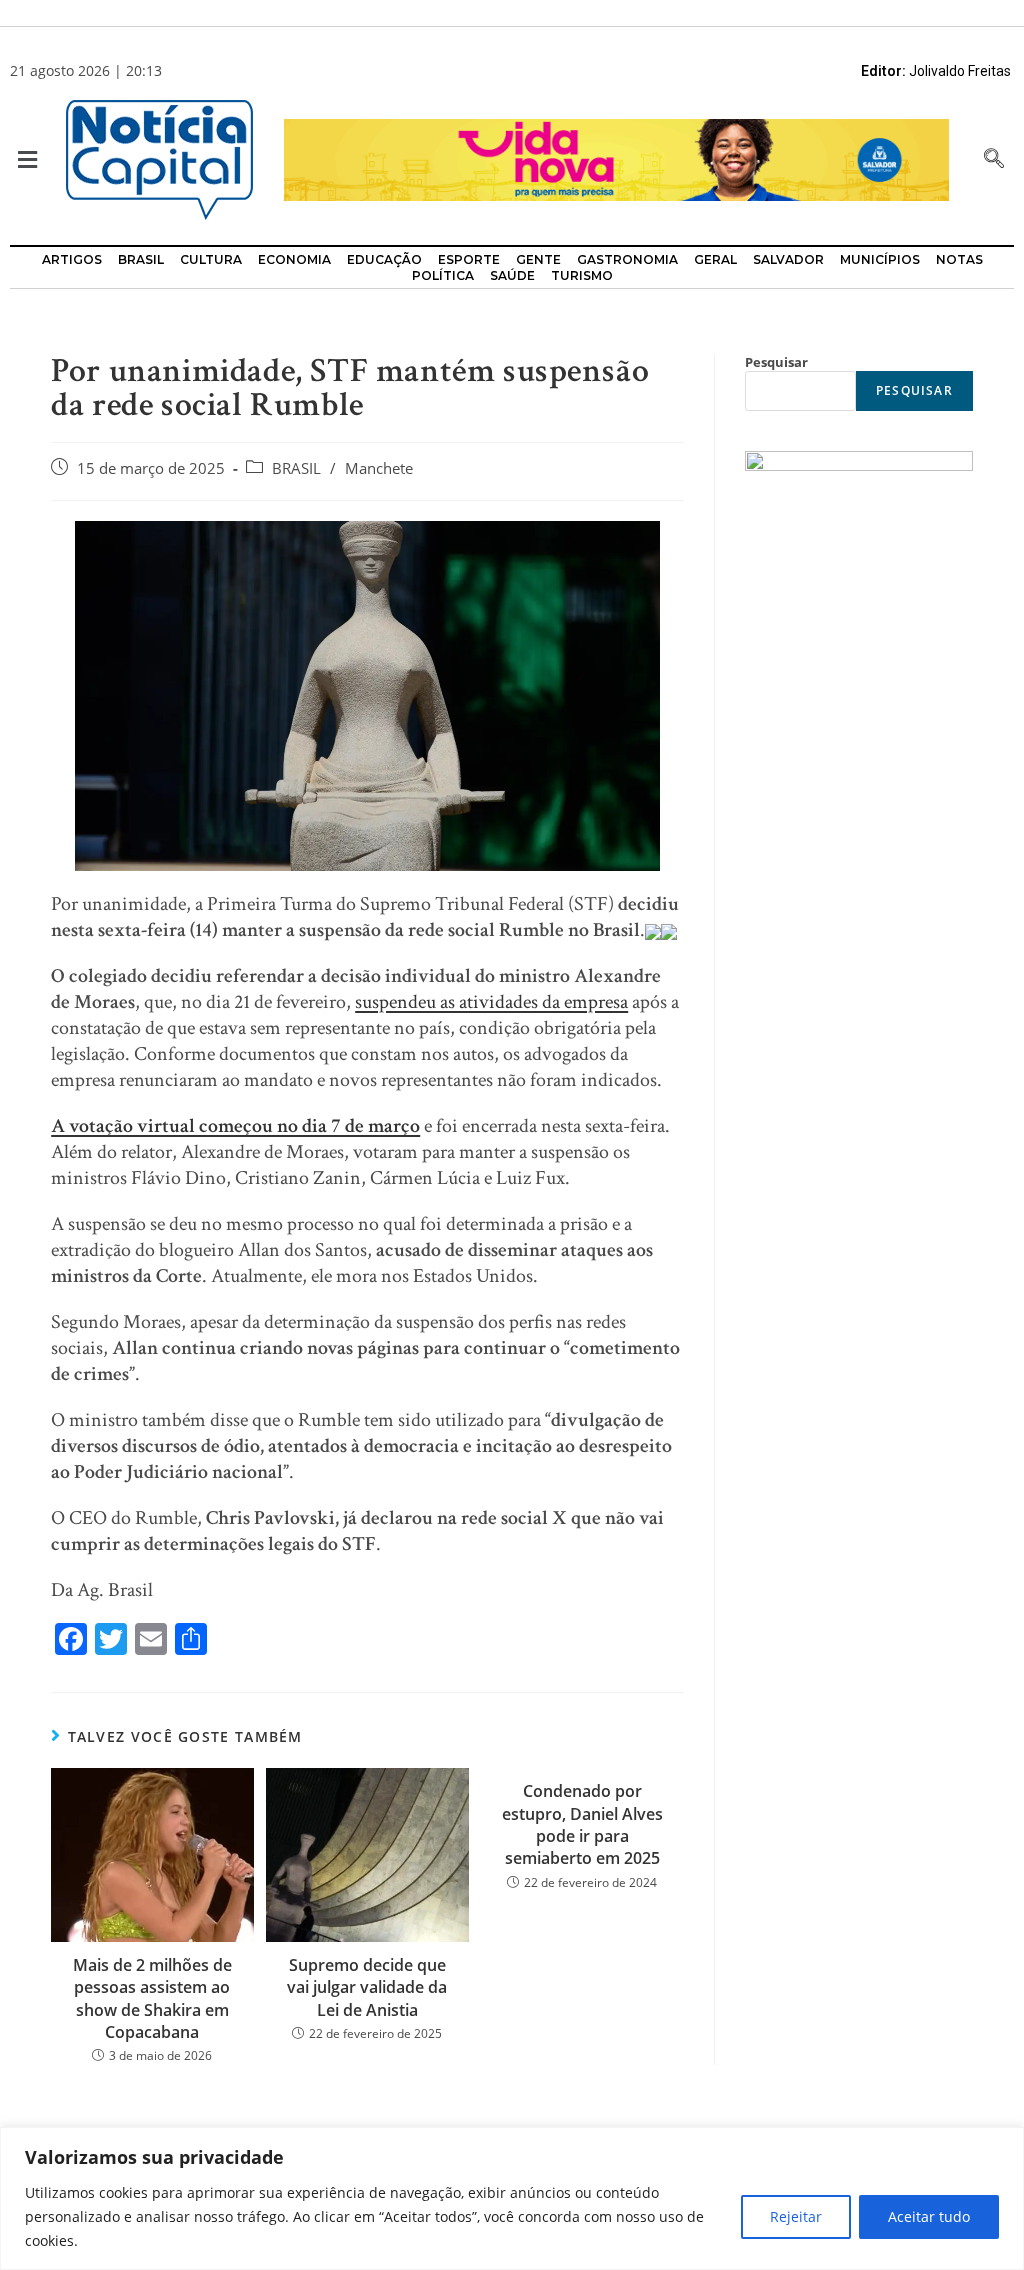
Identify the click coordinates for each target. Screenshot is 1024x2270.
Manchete (379, 468)
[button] (22, 160)
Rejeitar (796, 2216)
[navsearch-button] (994, 160)
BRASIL (296, 468)
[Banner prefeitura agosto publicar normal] (616, 158)
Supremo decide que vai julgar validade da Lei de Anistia (367, 1987)
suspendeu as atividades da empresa (491, 1002)
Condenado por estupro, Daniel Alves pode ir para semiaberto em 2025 (582, 1824)
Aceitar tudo (929, 2216)
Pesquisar (776, 362)
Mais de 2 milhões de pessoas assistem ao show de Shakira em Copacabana (152, 1998)
